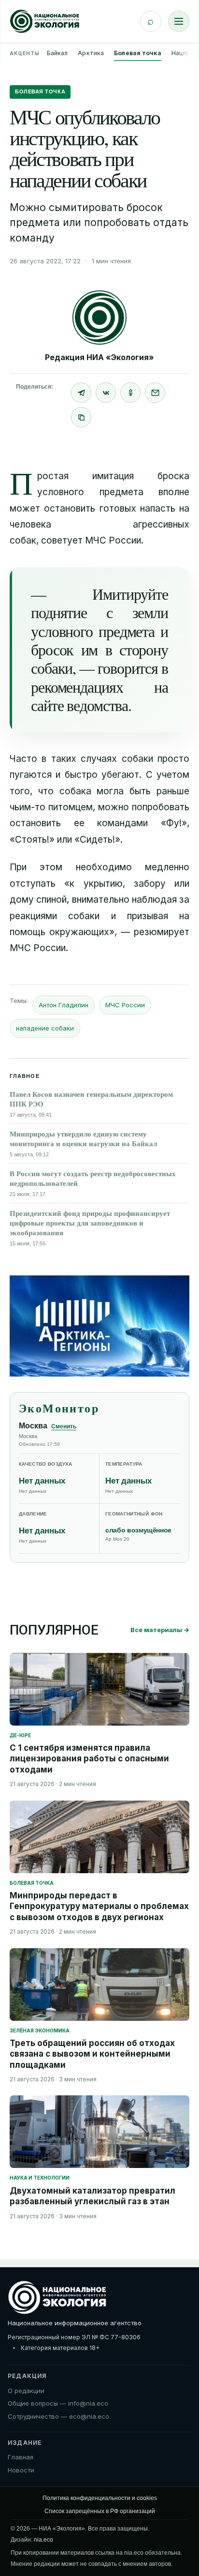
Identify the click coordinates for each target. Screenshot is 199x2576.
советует (62, 540)
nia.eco (43, 2540)
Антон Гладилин (64, 1005)
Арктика (91, 53)
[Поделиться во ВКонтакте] (106, 393)
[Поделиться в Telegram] (81, 393)
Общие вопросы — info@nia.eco (58, 2403)
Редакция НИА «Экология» (99, 357)
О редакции (26, 2391)
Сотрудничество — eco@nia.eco (58, 2416)
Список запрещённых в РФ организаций (100, 2511)
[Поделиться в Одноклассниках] (130, 393)
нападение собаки (45, 1028)
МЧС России (125, 1005)
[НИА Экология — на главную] (45, 21)
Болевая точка (138, 53)
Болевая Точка (40, 91)
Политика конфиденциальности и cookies (100, 2498)
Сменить (64, 1426)
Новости (21, 2470)
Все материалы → (160, 1630)
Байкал (57, 53)
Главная (21, 2457)
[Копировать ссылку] (81, 417)
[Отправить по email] (155, 393)
